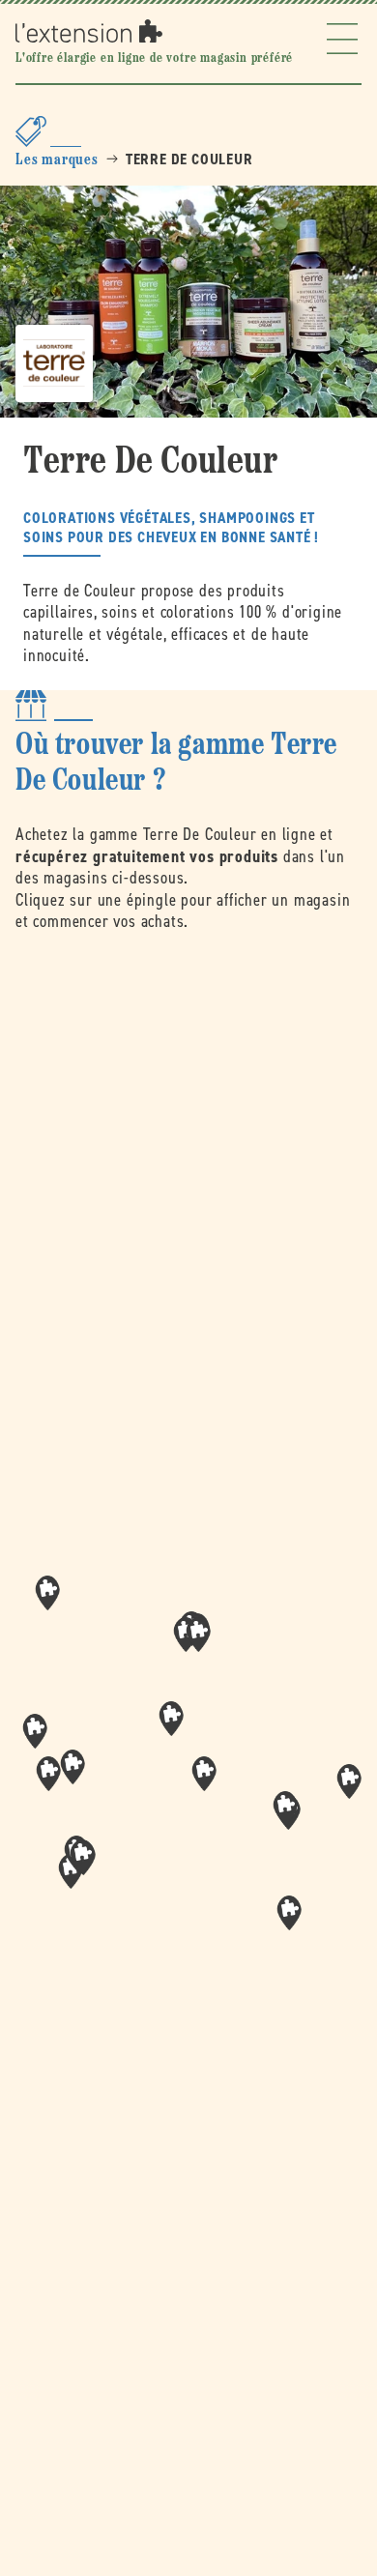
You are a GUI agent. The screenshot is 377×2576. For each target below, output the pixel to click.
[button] (204, 1774)
